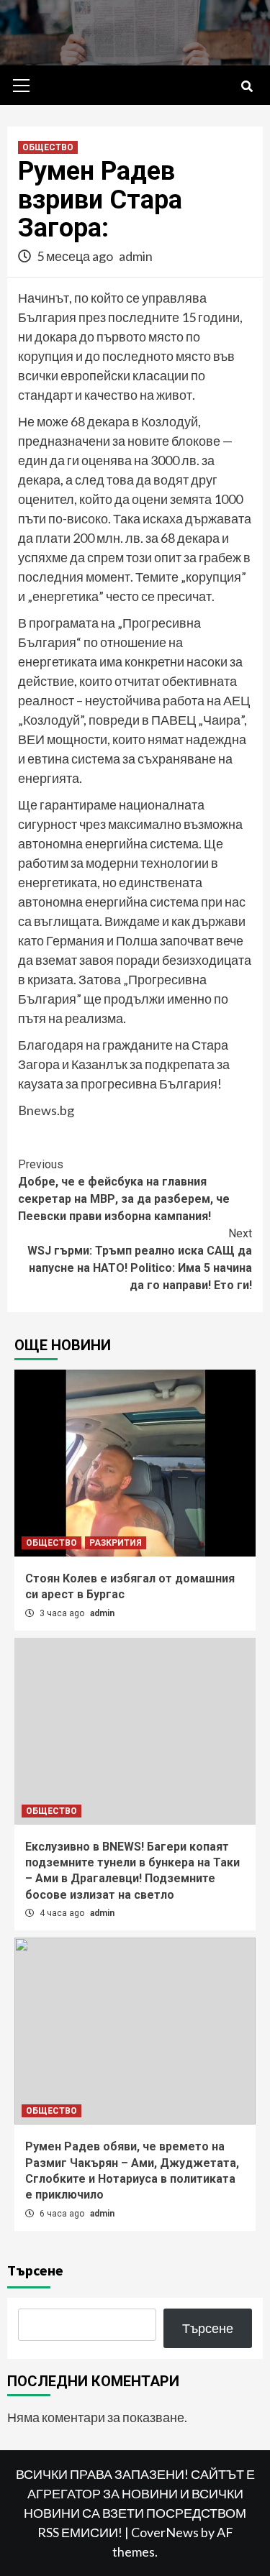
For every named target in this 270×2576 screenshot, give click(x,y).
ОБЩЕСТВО (48, 147)
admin (136, 256)
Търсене (35, 2270)
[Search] (247, 87)
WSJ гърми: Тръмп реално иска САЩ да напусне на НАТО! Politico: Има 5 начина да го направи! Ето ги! (140, 1259)
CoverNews (165, 2532)
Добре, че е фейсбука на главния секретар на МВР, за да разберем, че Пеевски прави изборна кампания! (124, 1190)
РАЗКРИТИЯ (116, 1543)
